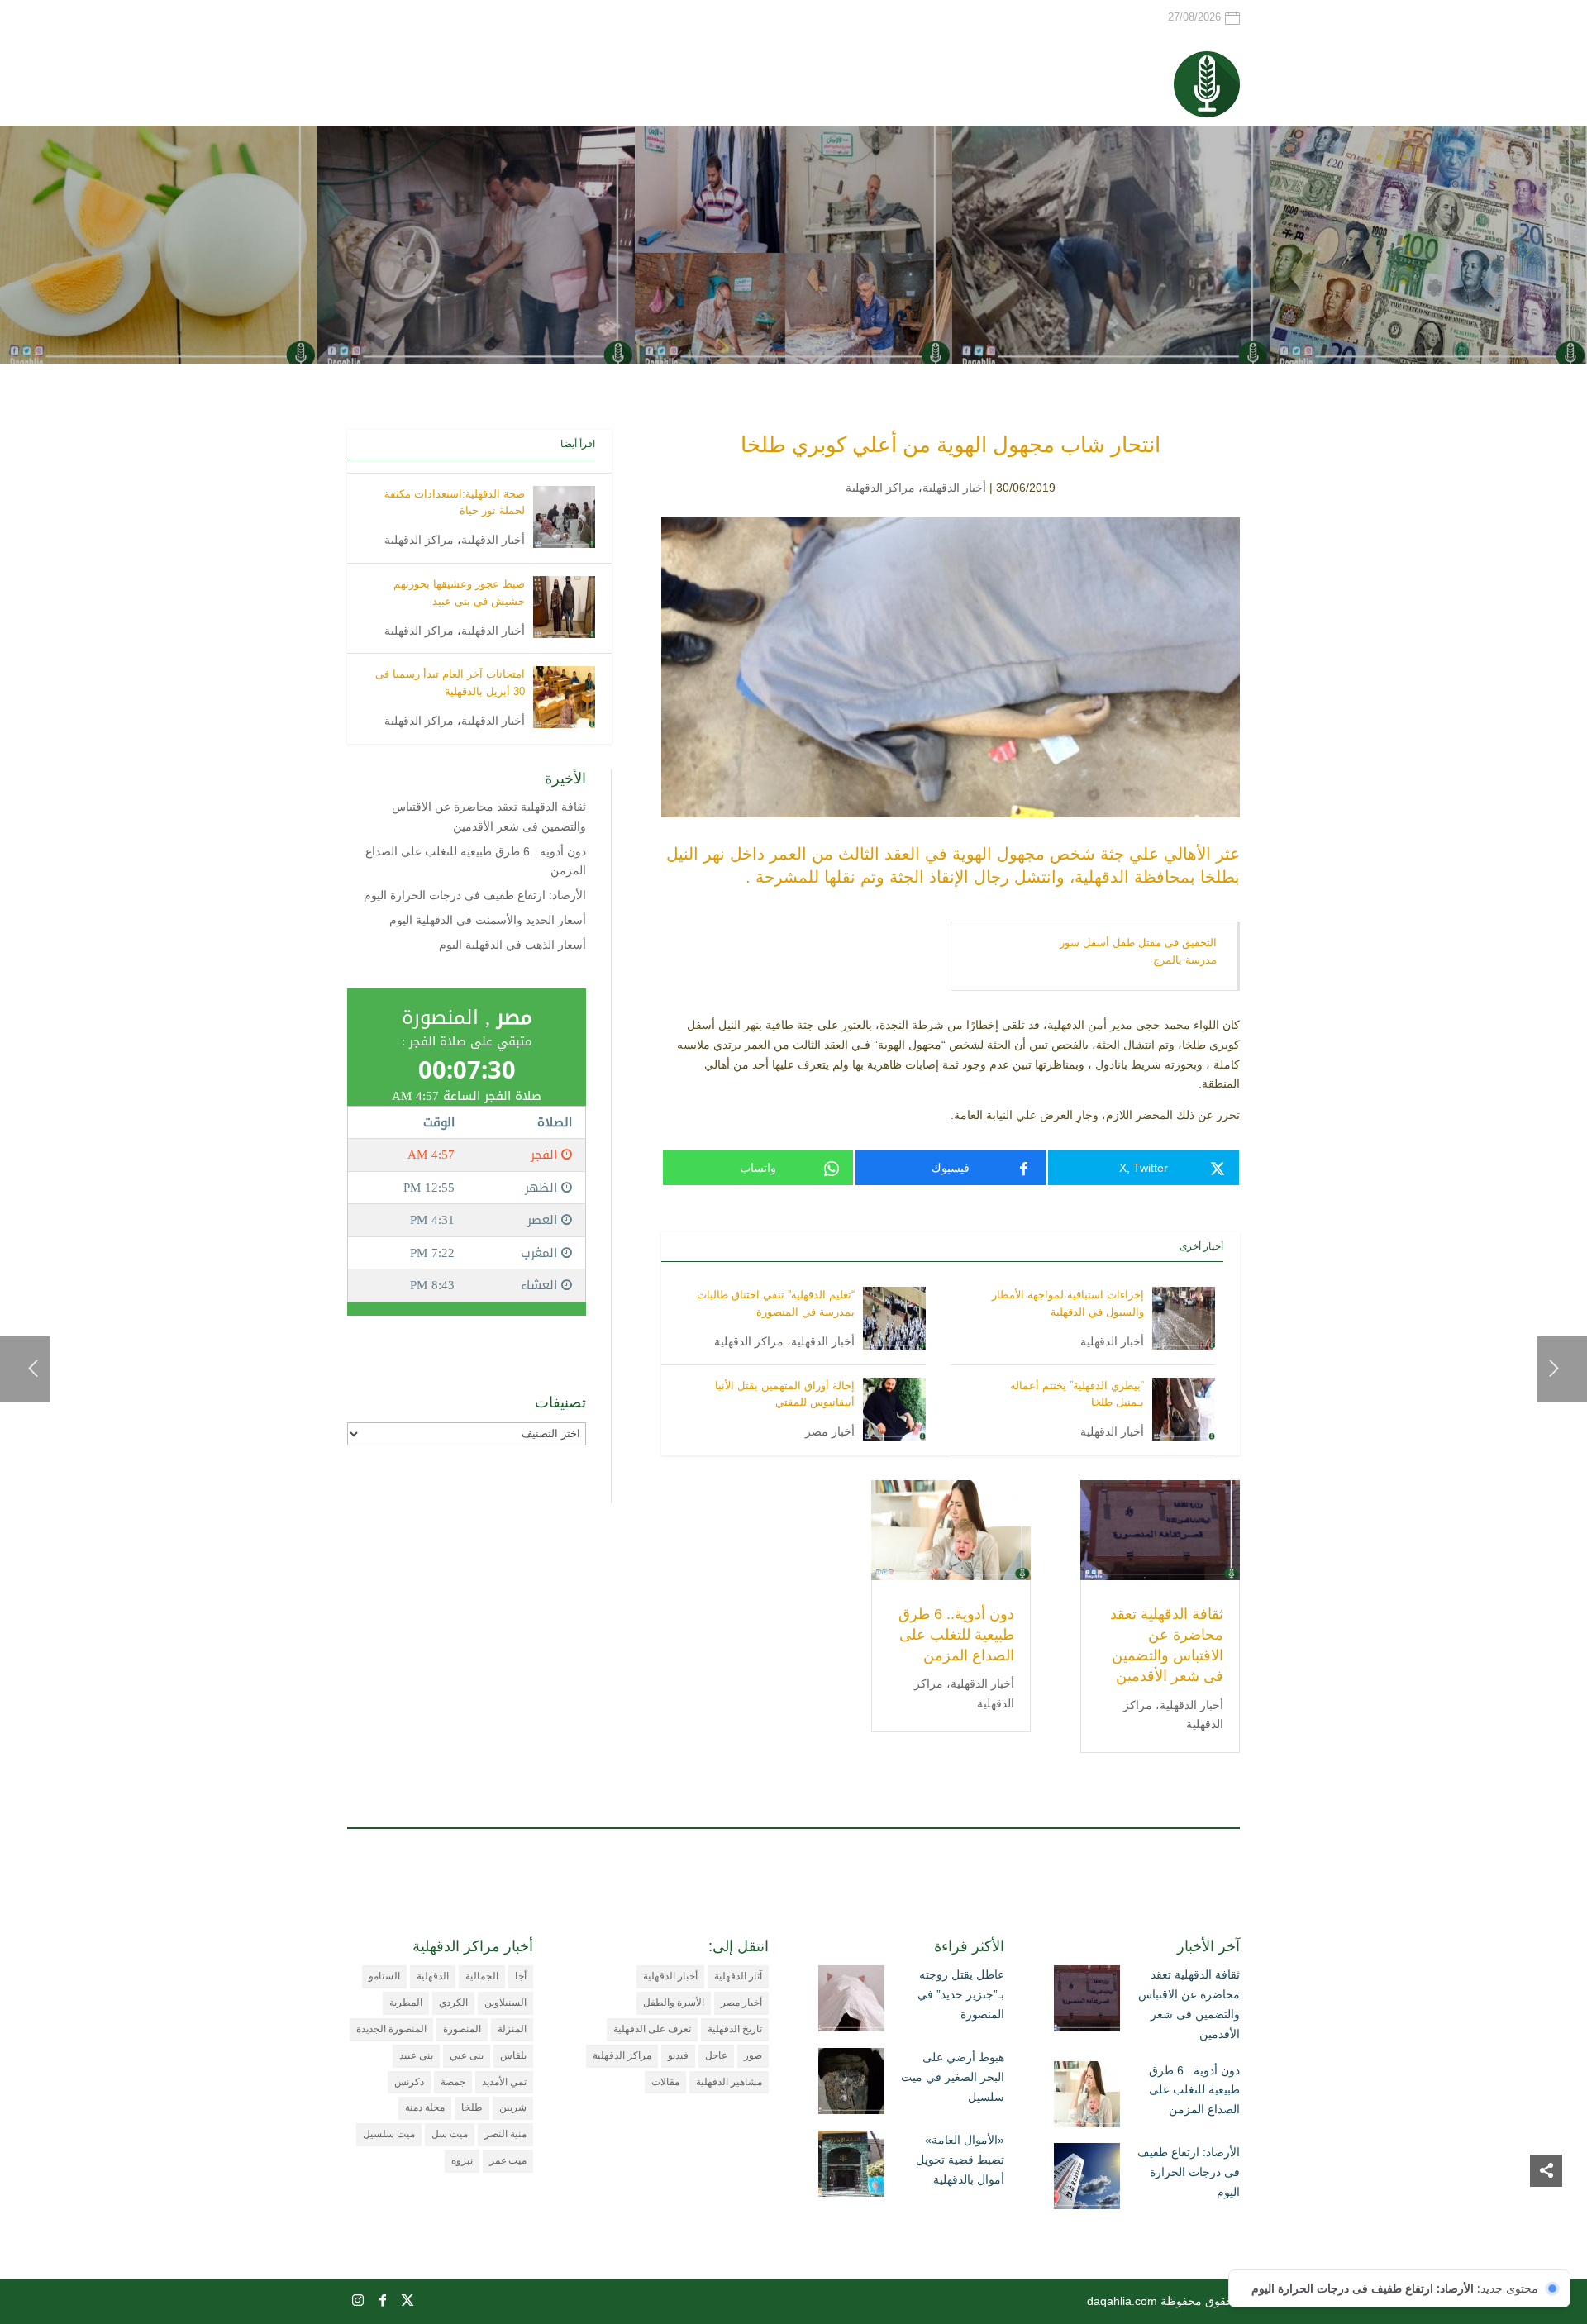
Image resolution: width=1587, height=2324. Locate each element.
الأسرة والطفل (674, 2003)
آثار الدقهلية (738, 1976)
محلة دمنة (425, 2107)
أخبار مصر (830, 1431)
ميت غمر (508, 2160)
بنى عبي (467, 2055)
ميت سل (450, 2134)
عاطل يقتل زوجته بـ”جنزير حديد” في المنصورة (961, 1994)
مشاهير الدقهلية (729, 2082)
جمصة (453, 2082)
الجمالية (482, 1976)
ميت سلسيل (389, 2134)
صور (753, 2055)
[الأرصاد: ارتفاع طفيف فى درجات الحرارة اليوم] (1087, 2179)
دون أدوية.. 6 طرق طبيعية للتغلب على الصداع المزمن (956, 1635)
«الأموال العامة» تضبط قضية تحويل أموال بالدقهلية (960, 2160)
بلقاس (513, 2055)
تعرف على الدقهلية (652, 2029)
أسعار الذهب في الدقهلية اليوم (512, 945)
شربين (513, 2107)
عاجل (716, 2055)
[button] (1546, 2214)
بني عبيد (416, 2055)
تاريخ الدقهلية (735, 2029)
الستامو (384, 1976)
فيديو (678, 2055)
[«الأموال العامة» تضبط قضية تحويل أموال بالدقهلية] (851, 2167)
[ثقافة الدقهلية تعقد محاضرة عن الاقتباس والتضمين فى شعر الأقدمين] (1087, 2002)
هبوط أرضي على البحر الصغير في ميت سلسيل (953, 2077)
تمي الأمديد (504, 2082)
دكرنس (409, 2082)
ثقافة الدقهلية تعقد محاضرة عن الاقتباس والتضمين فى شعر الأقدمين (1189, 2004)
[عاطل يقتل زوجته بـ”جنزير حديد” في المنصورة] (851, 2002)
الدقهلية (433, 1976)
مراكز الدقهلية (880, 488)
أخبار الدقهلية (954, 488)
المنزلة (512, 2029)
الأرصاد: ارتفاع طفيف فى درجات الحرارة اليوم (475, 895)
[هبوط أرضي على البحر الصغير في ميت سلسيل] (851, 2084)
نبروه (462, 2160)
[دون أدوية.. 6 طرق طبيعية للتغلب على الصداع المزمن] (1087, 2098)
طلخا (472, 2107)
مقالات (665, 2082)
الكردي (453, 2003)
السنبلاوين (505, 2003)
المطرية (406, 2003)
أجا (521, 1976)
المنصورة (462, 2029)
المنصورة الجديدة (391, 2029)
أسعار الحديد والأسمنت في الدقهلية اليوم (488, 920)
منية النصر (505, 2134)
